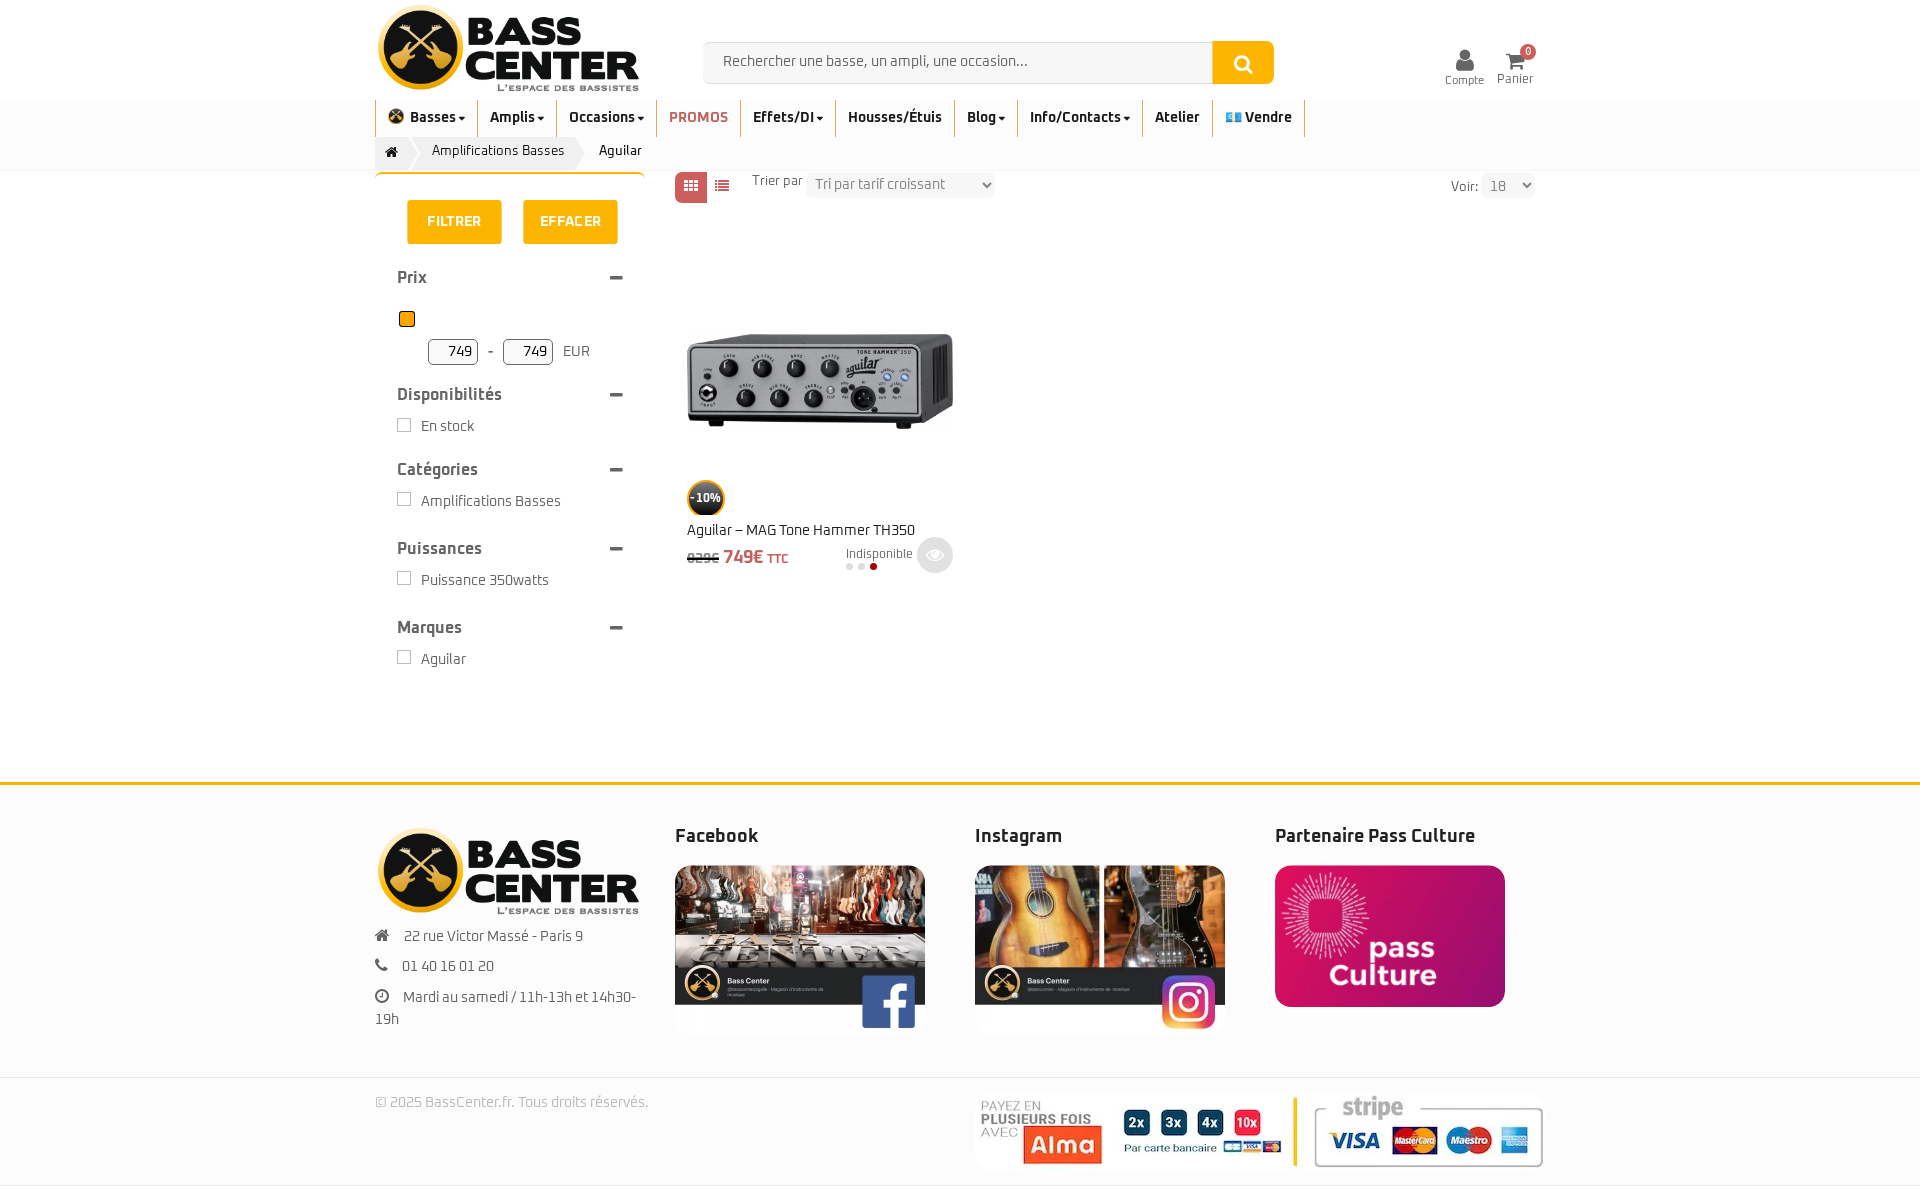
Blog (983, 118)
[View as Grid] (691, 187)
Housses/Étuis (895, 118)
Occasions (603, 118)
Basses (434, 118)
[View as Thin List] (722, 187)
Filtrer (454, 222)
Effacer (571, 222)
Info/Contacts (1077, 118)
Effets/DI (785, 118)
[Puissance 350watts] (404, 578)
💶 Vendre (1258, 118)
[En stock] (404, 425)
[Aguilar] (404, 657)
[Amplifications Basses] (404, 499)
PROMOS (698, 118)
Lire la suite (935, 555)
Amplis (514, 118)
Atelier (1177, 118)
